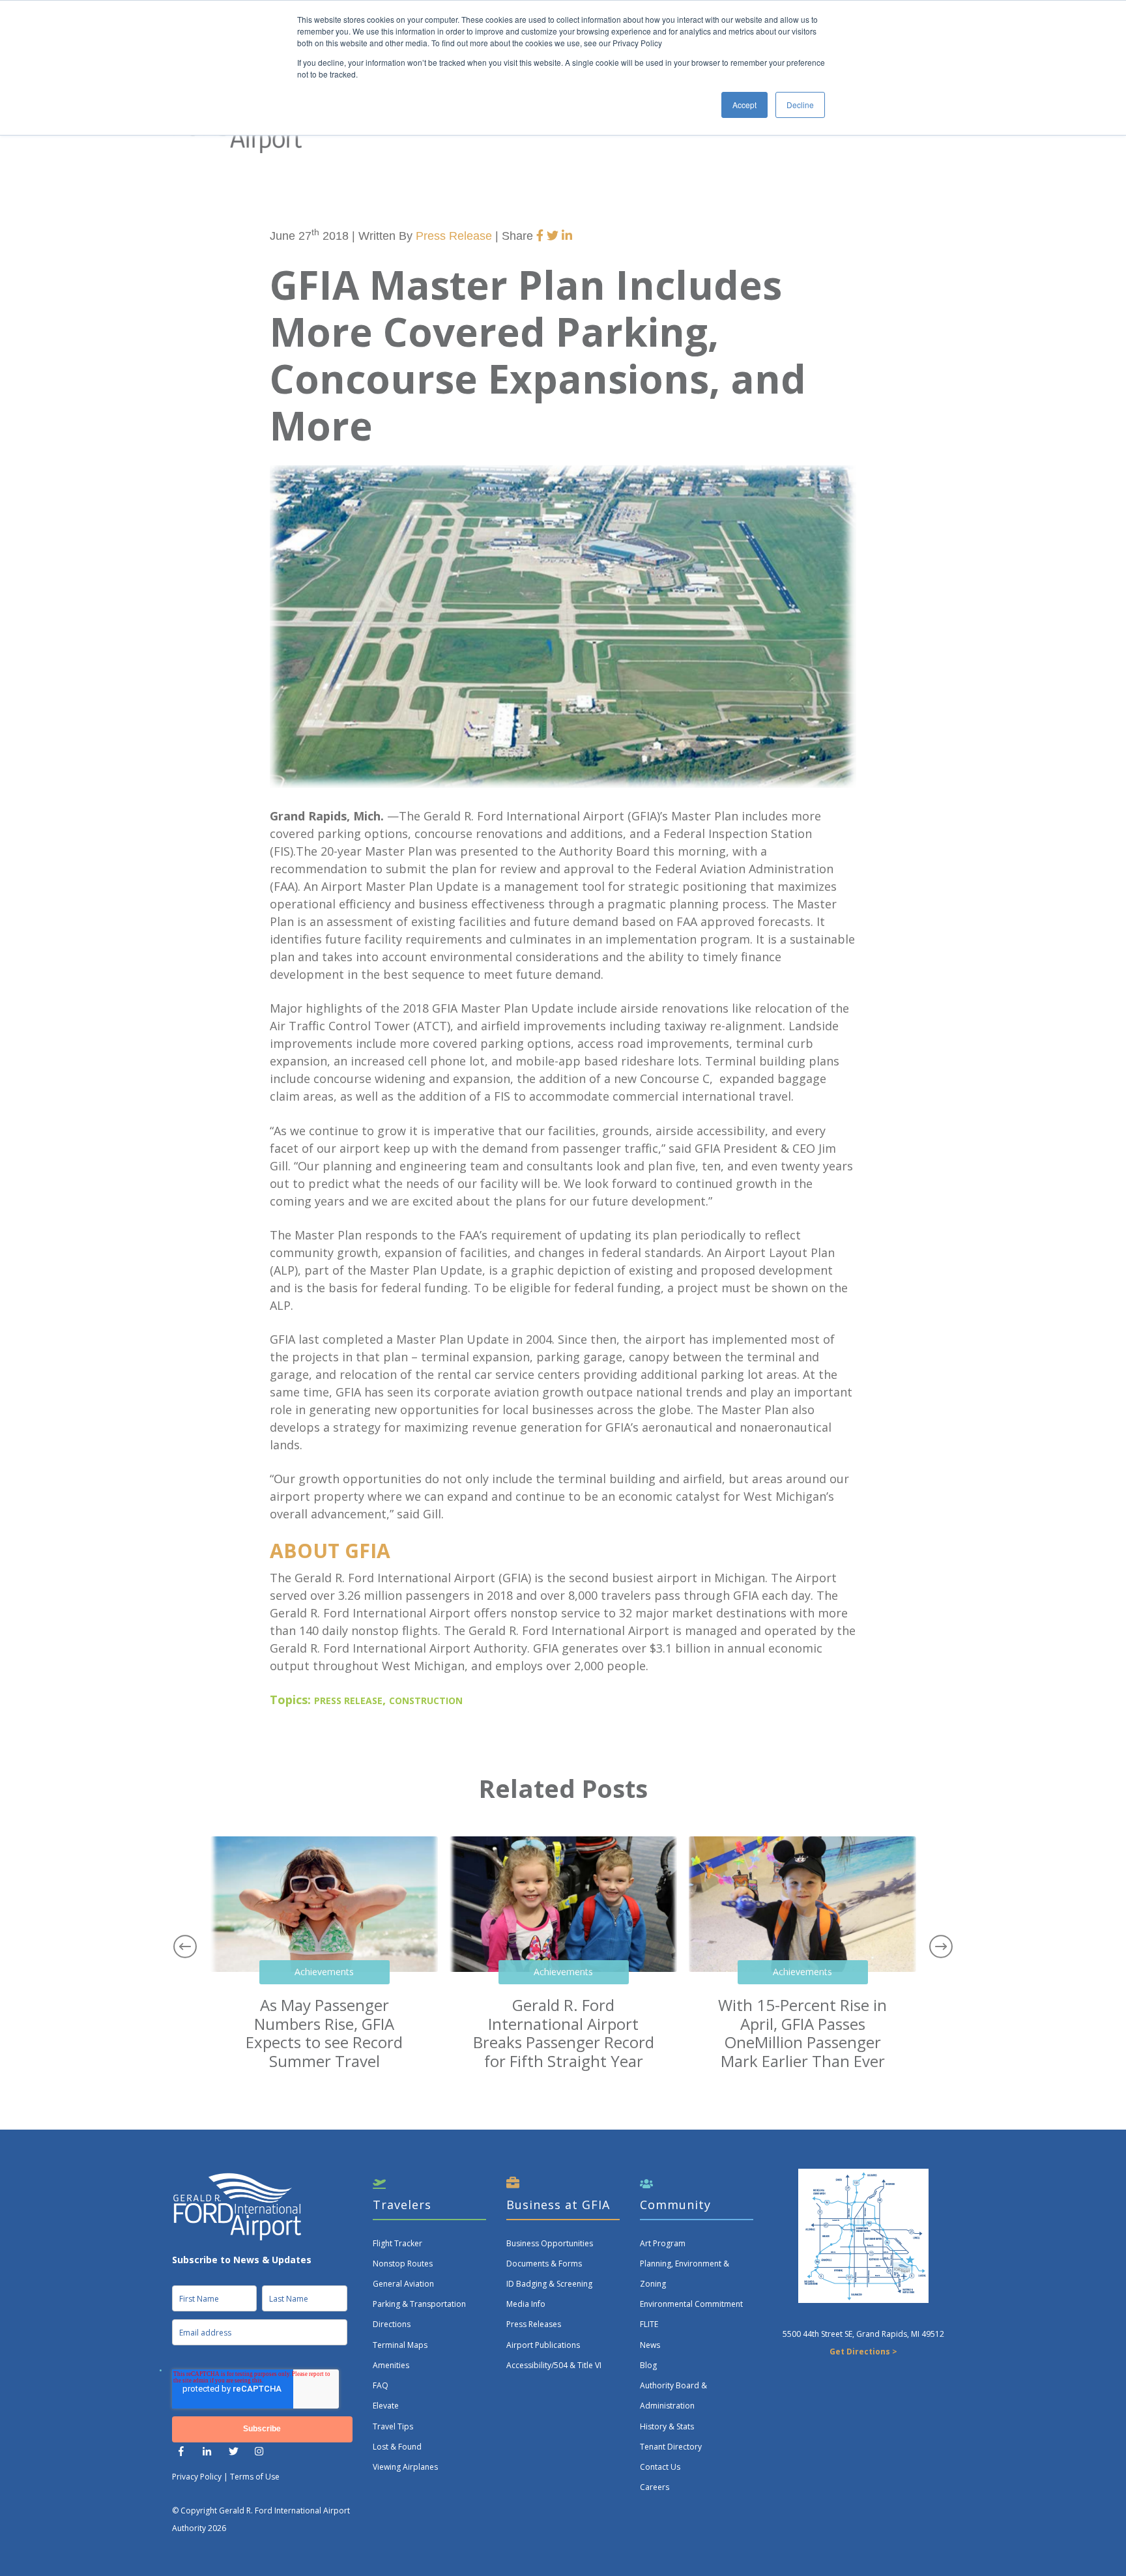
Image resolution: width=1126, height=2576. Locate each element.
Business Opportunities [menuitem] (550, 2243)
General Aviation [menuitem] (403, 2284)
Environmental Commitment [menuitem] (691, 2304)
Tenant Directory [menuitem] (671, 2447)
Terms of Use (255, 2477)
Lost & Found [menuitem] (397, 2447)
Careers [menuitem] (655, 2487)
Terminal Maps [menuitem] (400, 2345)
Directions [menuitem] (392, 2324)
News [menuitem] (650, 2345)
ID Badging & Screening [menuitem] (549, 2284)
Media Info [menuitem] (526, 2304)
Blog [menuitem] (648, 2365)
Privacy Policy (197, 2477)
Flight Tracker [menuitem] (397, 2243)
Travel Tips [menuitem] (393, 2426)
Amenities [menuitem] (391, 2365)
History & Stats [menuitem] (667, 2426)
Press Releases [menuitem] (534, 2324)
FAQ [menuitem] (381, 2385)
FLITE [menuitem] (649, 2324)
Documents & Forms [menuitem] (544, 2264)
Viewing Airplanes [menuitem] (405, 2467)
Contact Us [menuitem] (660, 2467)
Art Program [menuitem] (663, 2243)
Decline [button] (800, 105)
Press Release (454, 236)
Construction (426, 1701)
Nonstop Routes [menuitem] (403, 2264)
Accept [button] (744, 105)
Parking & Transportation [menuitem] (419, 2304)
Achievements (324, 1972)
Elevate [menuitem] (386, 2406)
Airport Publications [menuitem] (543, 2345)
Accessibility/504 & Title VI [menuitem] (554, 2365)
